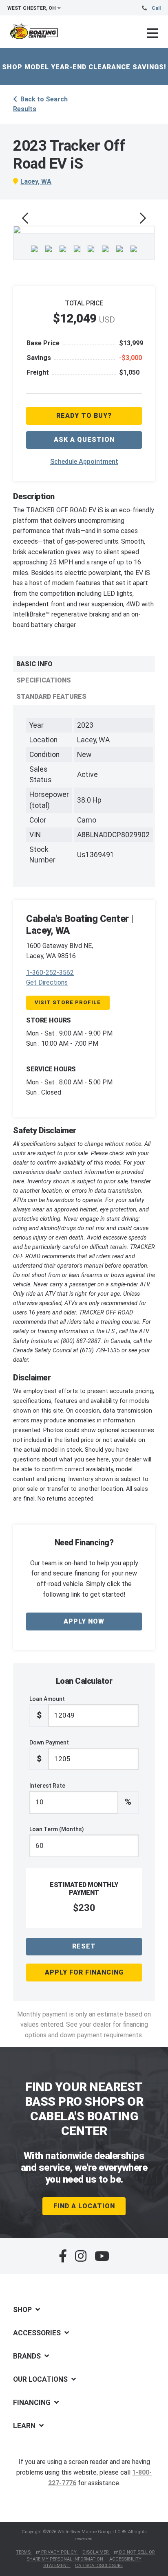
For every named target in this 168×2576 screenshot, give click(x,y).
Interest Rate (80, 1795)
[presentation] (25, 218)
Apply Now (84, 1621)
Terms (24, 2552)
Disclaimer (96, 2552)
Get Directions (47, 982)
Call (156, 8)
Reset (84, 1946)
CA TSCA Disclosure (99, 2566)
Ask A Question (84, 440)
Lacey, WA (36, 181)
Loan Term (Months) (57, 1829)
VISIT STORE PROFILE (68, 1002)
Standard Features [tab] (51, 697)
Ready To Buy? (84, 416)
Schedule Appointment (84, 462)
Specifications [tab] (44, 680)
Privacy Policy (59, 2552)
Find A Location (84, 2206)
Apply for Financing (84, 1972)
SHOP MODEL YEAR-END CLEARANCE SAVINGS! (84, 67)
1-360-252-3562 (50, 973)
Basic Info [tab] (34, 664)
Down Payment (49, 1751)
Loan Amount (47, 1708)
